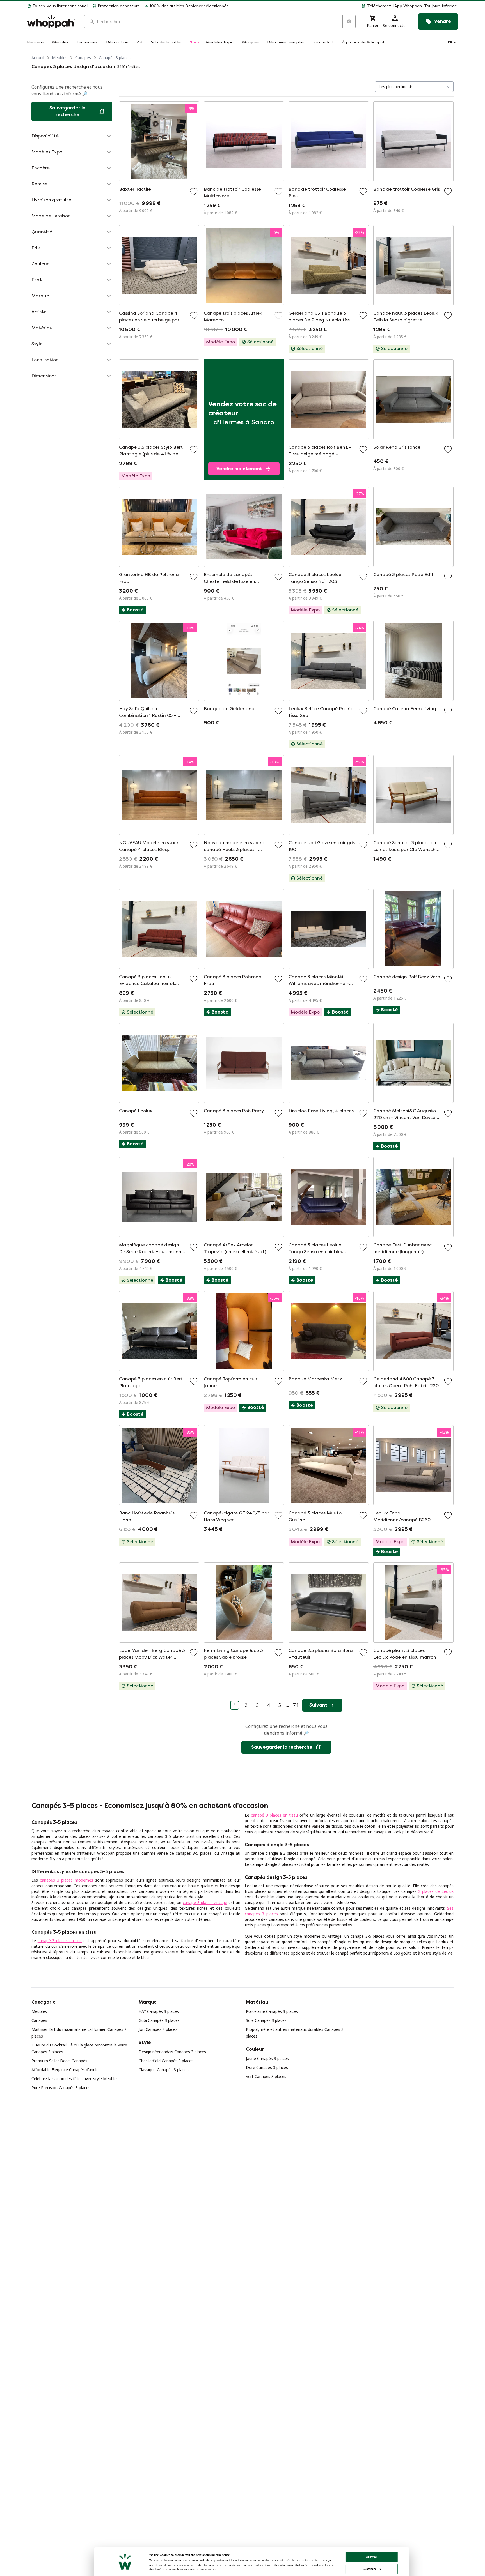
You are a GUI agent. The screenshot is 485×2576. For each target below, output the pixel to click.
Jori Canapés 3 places (158, 2029)
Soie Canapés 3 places (266, 2020)
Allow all (372, 2557)
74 (296, 1705)
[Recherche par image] (349, 22)
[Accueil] (51, 22)
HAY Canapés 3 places (159, 2011)
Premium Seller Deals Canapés (59, 2061)
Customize (370, 2569)
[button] (346, 6)
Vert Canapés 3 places (266, 2076)
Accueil (38, 58)
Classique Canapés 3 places (164, 2070)
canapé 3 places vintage (205, 1902)
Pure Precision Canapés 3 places (61, 2088)
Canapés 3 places (115, 58)
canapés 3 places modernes (67, 1880)
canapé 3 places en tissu (274, 1815)
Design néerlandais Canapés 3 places (172, 2052)
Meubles (60, 58)
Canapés (83, 58)
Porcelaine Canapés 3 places (272, 2011)
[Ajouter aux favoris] (194, 192)
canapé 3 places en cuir (60, 1941)
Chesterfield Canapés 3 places (166, 2061)
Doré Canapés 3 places (267, 2067)
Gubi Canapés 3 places (159, 2020)
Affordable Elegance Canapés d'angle (65, 2070)
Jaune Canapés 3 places (267, 2058)
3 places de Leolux (436, 1891)
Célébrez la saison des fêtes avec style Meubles (75, 2079)
